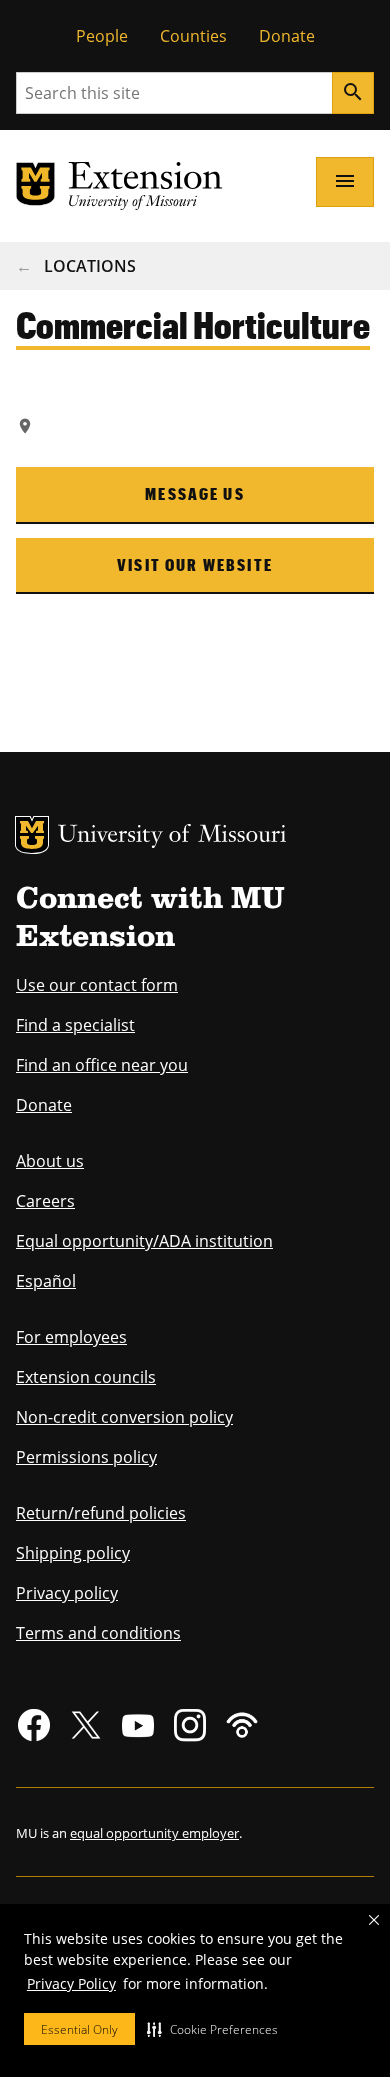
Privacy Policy (71, 1983)
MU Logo (32, 835)
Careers (45, 1201)
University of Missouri (172, 836)
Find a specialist (75, 1025)
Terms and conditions (98, 1633)
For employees (71, 1337)
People (102, 36)
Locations (90, 266)
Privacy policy (67, 1593)
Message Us (195, 493)
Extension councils (86, 1377)
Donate (287, 36)
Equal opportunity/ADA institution (144, 1241)
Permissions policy (86, 1457)
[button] (212, 2029)
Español (46, 1281)
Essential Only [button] (79, 2029)
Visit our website (195, 564)
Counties (193, 36)
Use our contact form (97, 985)
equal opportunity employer (154, 1833)
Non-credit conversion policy (124, 1417)
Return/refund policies (101, 1513)
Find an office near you (102, 1065)
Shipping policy (73, 1553)
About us (50, 1161)
